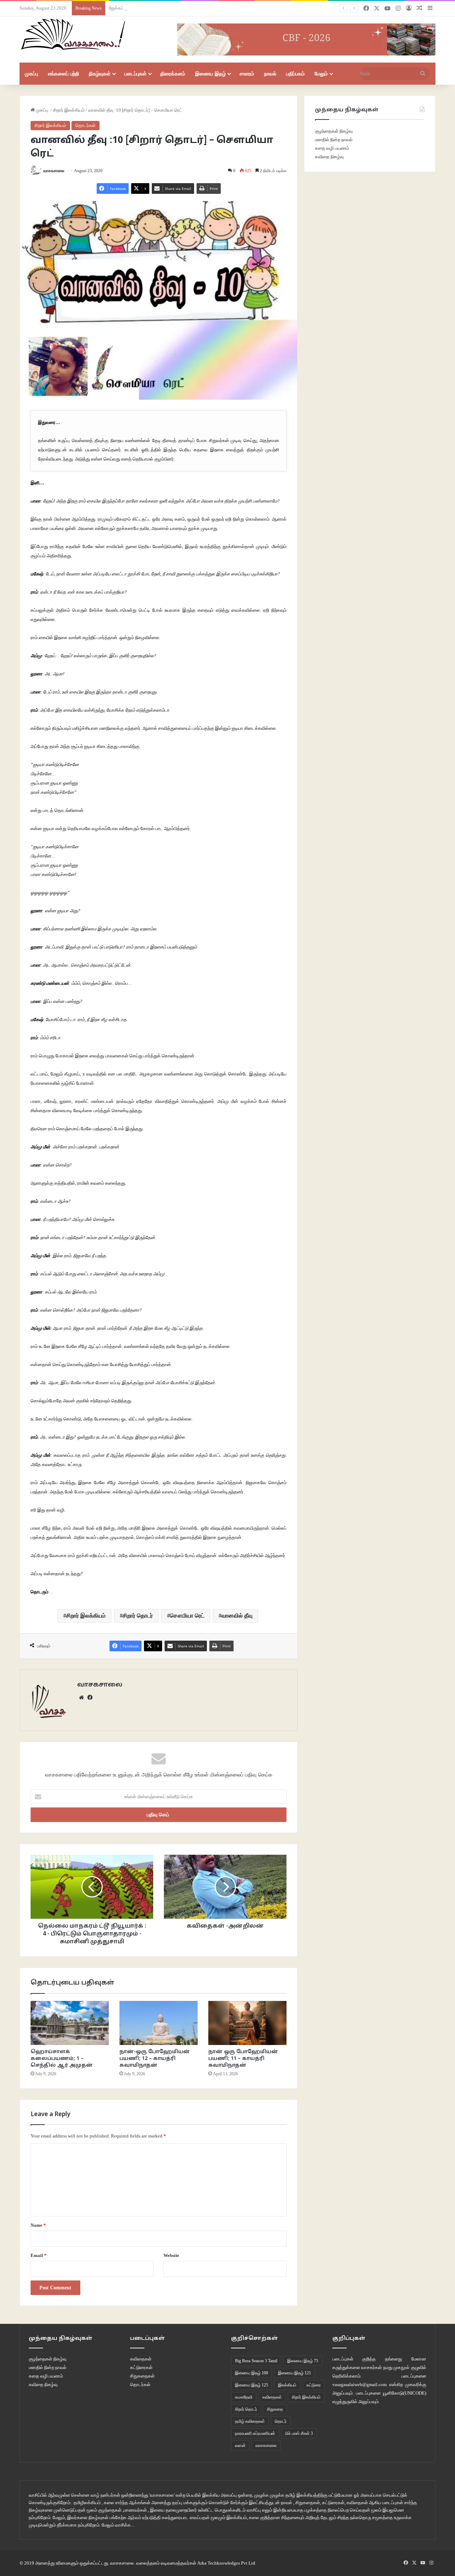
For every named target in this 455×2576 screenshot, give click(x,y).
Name (38, 2225)
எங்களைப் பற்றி (63, 74)
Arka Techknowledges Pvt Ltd (226, 2563)
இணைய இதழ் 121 (295, 2373)
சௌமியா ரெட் (187, 1616)
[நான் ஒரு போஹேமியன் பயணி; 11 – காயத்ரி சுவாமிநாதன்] (247, 2023)
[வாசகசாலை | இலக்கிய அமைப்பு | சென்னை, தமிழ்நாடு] (74, 34)
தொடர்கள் (85, 125)
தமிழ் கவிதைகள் (250, 2421)
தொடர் (281, 2421)
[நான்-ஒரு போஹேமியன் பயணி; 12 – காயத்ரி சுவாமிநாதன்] (159, 2023)
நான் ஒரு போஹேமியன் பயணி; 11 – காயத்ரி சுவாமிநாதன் (243, 2059)
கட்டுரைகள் (141, 2367)
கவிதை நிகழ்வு (329, 157)
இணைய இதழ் (210, 74)
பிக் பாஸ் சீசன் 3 (299, 2433)
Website (171, 2255)
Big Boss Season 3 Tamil (256, 2361)
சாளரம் (247, 74)
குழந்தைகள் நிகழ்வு (334, 131)
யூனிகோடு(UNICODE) (405, 2393)
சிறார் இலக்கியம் (69, 110)
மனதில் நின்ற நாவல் (334, 140)
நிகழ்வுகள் (100, 74)
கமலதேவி (244, 2397)
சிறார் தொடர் (138, 1616)
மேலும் (321, 74)
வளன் (240, 2445)
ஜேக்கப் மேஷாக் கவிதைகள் (135, 8)
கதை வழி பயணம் (332, 148)
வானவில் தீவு (237, 1616)
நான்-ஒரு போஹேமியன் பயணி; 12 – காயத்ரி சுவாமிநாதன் (155, 2059)
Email (39, 2255)
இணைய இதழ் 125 (251, 2385)
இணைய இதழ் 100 (251, 2373)
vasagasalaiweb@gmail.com (360, 2384)
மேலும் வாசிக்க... (118, 2525)
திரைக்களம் (173, 74)
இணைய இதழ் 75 (303, 2361)
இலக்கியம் (287, 2385)
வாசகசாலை (54, 171)
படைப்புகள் (135, 74)
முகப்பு (31, 74)
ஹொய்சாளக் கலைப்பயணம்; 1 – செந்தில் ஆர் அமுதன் (62, 2059)
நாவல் (270, 74)
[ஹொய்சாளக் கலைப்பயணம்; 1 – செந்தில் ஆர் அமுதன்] (70, 2023)
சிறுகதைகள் (142, 2376)
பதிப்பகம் (295, 74)
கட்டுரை (314, 2385)
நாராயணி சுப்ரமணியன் (255, 2433)
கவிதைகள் (141, 2359)
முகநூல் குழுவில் (410, 2367)
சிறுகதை (275, 2409)
